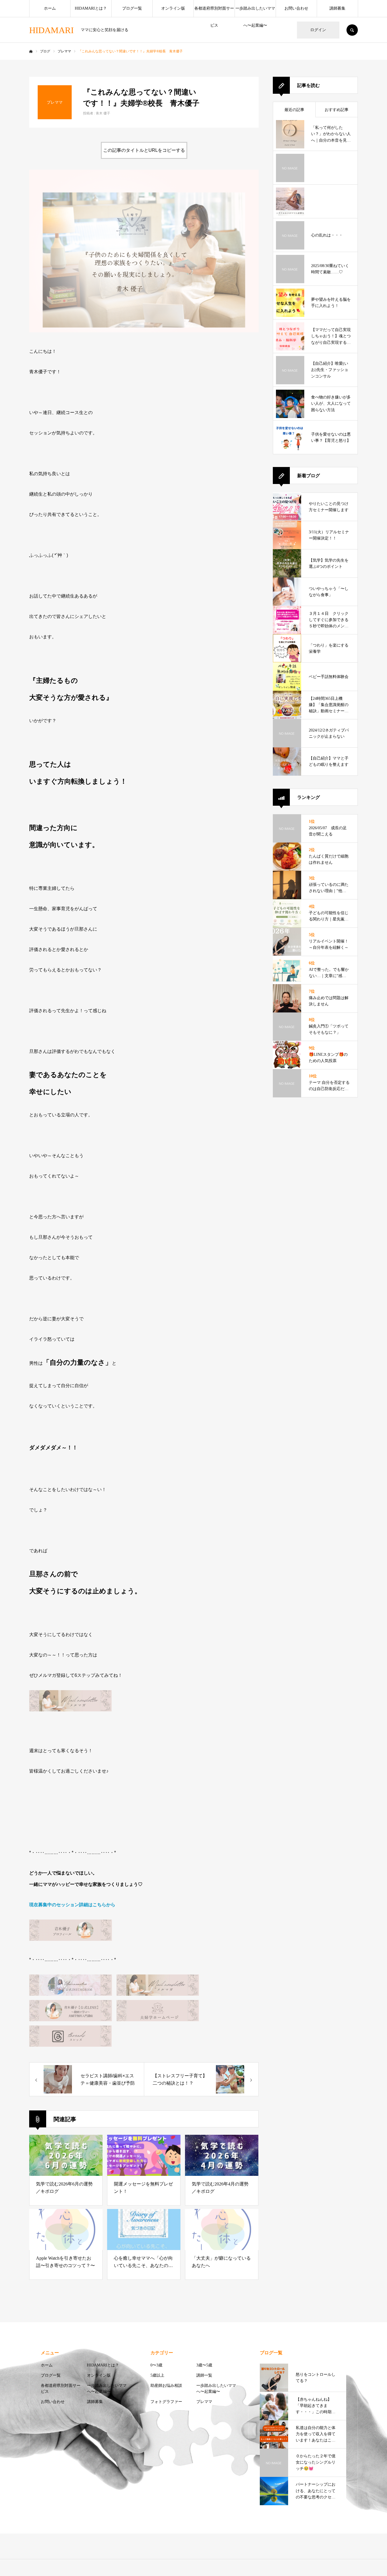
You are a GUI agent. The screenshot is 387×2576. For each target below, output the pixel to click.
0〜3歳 (156, 2365)
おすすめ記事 (337, 110)
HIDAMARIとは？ (91, 8)
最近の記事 (294, 110)
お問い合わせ (296, 8)
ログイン (318, 30)
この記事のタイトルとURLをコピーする (144, 150)
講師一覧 (204, 2375)
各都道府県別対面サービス (214, 12)
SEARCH (352, 30)
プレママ (204, 2402)
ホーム (50, 8)
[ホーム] (31, 52)
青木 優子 (103, 113)
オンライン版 (173, 8)
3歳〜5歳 (204, 2365)
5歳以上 (157, 2375)
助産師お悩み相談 (166, 2386)
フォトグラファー (166, 2402)
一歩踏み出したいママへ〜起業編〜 (255, 12)
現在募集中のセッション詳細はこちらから (72, 1905)
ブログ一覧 (132, 8)
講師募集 (337, 8)
